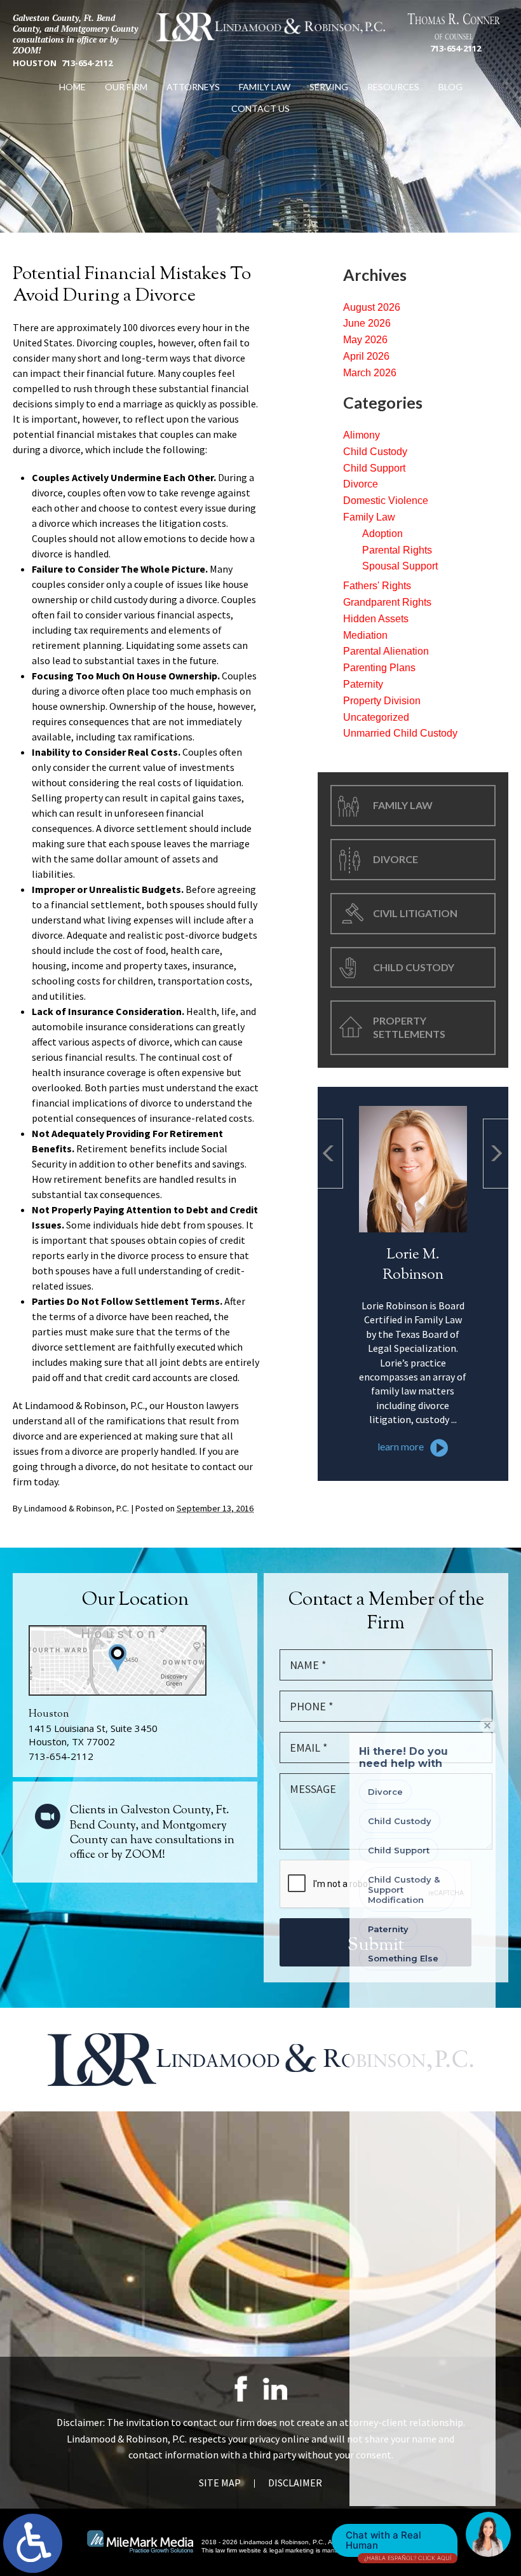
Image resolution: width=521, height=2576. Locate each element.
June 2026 (367, 323)
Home (72, 87)
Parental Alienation (386, 651)
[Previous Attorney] (330, 1154)
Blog (450, 87)
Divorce (361, 484)
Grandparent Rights (387, 602)
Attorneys (193, 87)
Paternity (363, 684)
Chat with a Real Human (398, 2543)
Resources (393, 87)
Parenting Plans (379, 668)
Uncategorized (376, 717)
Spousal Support (400, 566)
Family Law (265, 87)
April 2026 (366, 356)
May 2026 (365, 340)
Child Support (374, 468)
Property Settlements (409, 1027)
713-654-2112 (87, 63)
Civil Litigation (415, 913)
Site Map (220, 2483)
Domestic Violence (386, 501)
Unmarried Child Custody (400, 733)
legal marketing (292, 2550)
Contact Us (260, 108)
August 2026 (372, 307)
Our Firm (126, 87)
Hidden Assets (376, 619)
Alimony (362, 435)
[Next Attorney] (496, 1154)
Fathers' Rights (377, 586)
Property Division (382, 701)
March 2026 (370, 373)
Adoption (382, 534)
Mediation (365, 635)
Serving (329, 87)
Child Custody (375, 452)
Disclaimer (295, 2483)
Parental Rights (397, 550)
